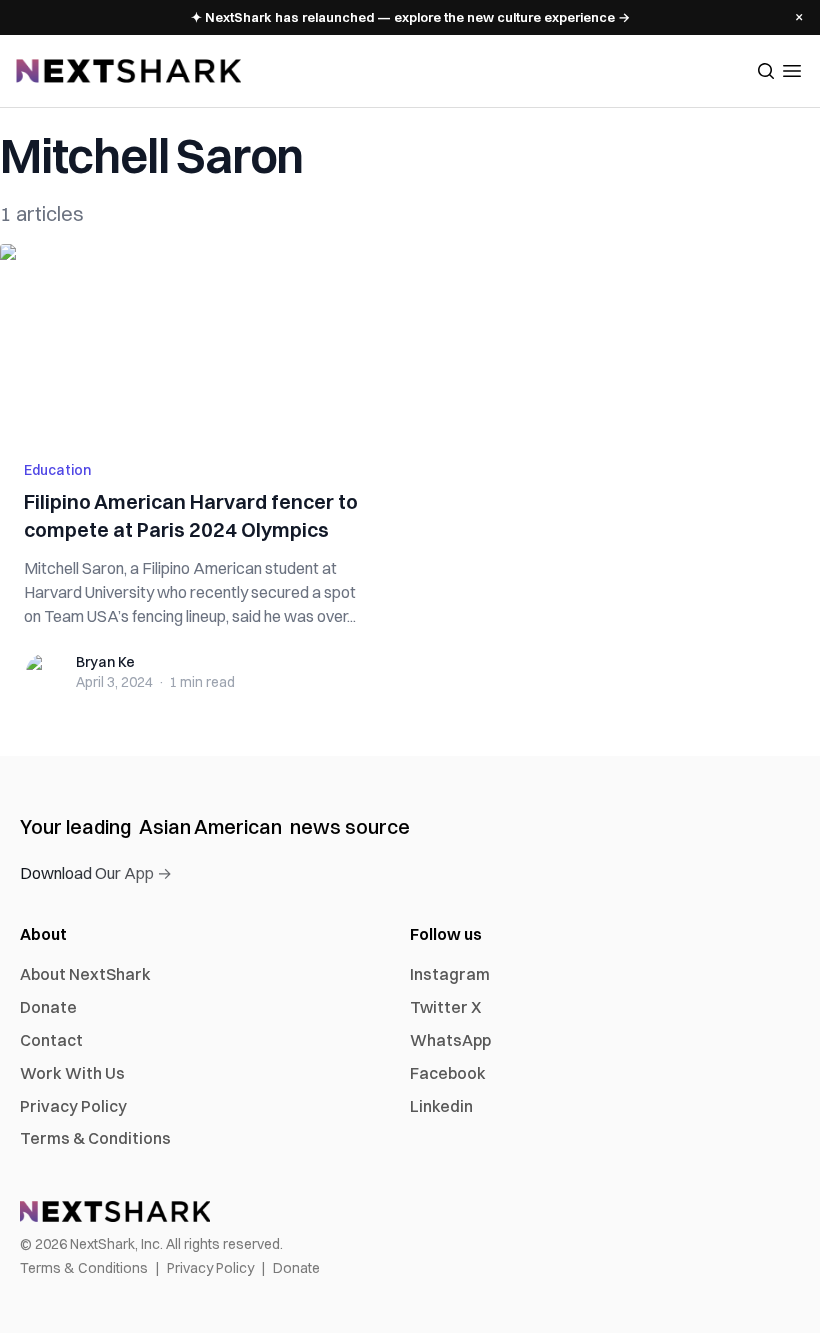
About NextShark (85, 974)
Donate (48, 1007)
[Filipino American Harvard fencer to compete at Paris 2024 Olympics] (199, 340)
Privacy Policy (73, 1106)
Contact (51, 1040)
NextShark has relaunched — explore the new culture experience (410, 17)
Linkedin (441, 1106)
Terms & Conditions (95, 1138)
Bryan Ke (105, 662)
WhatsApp (450, 1040)
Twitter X (445, 1007)
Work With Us (72, 1073)
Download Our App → (96, 873)
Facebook (448, 1073)
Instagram (450, 974)
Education (57, 470)
